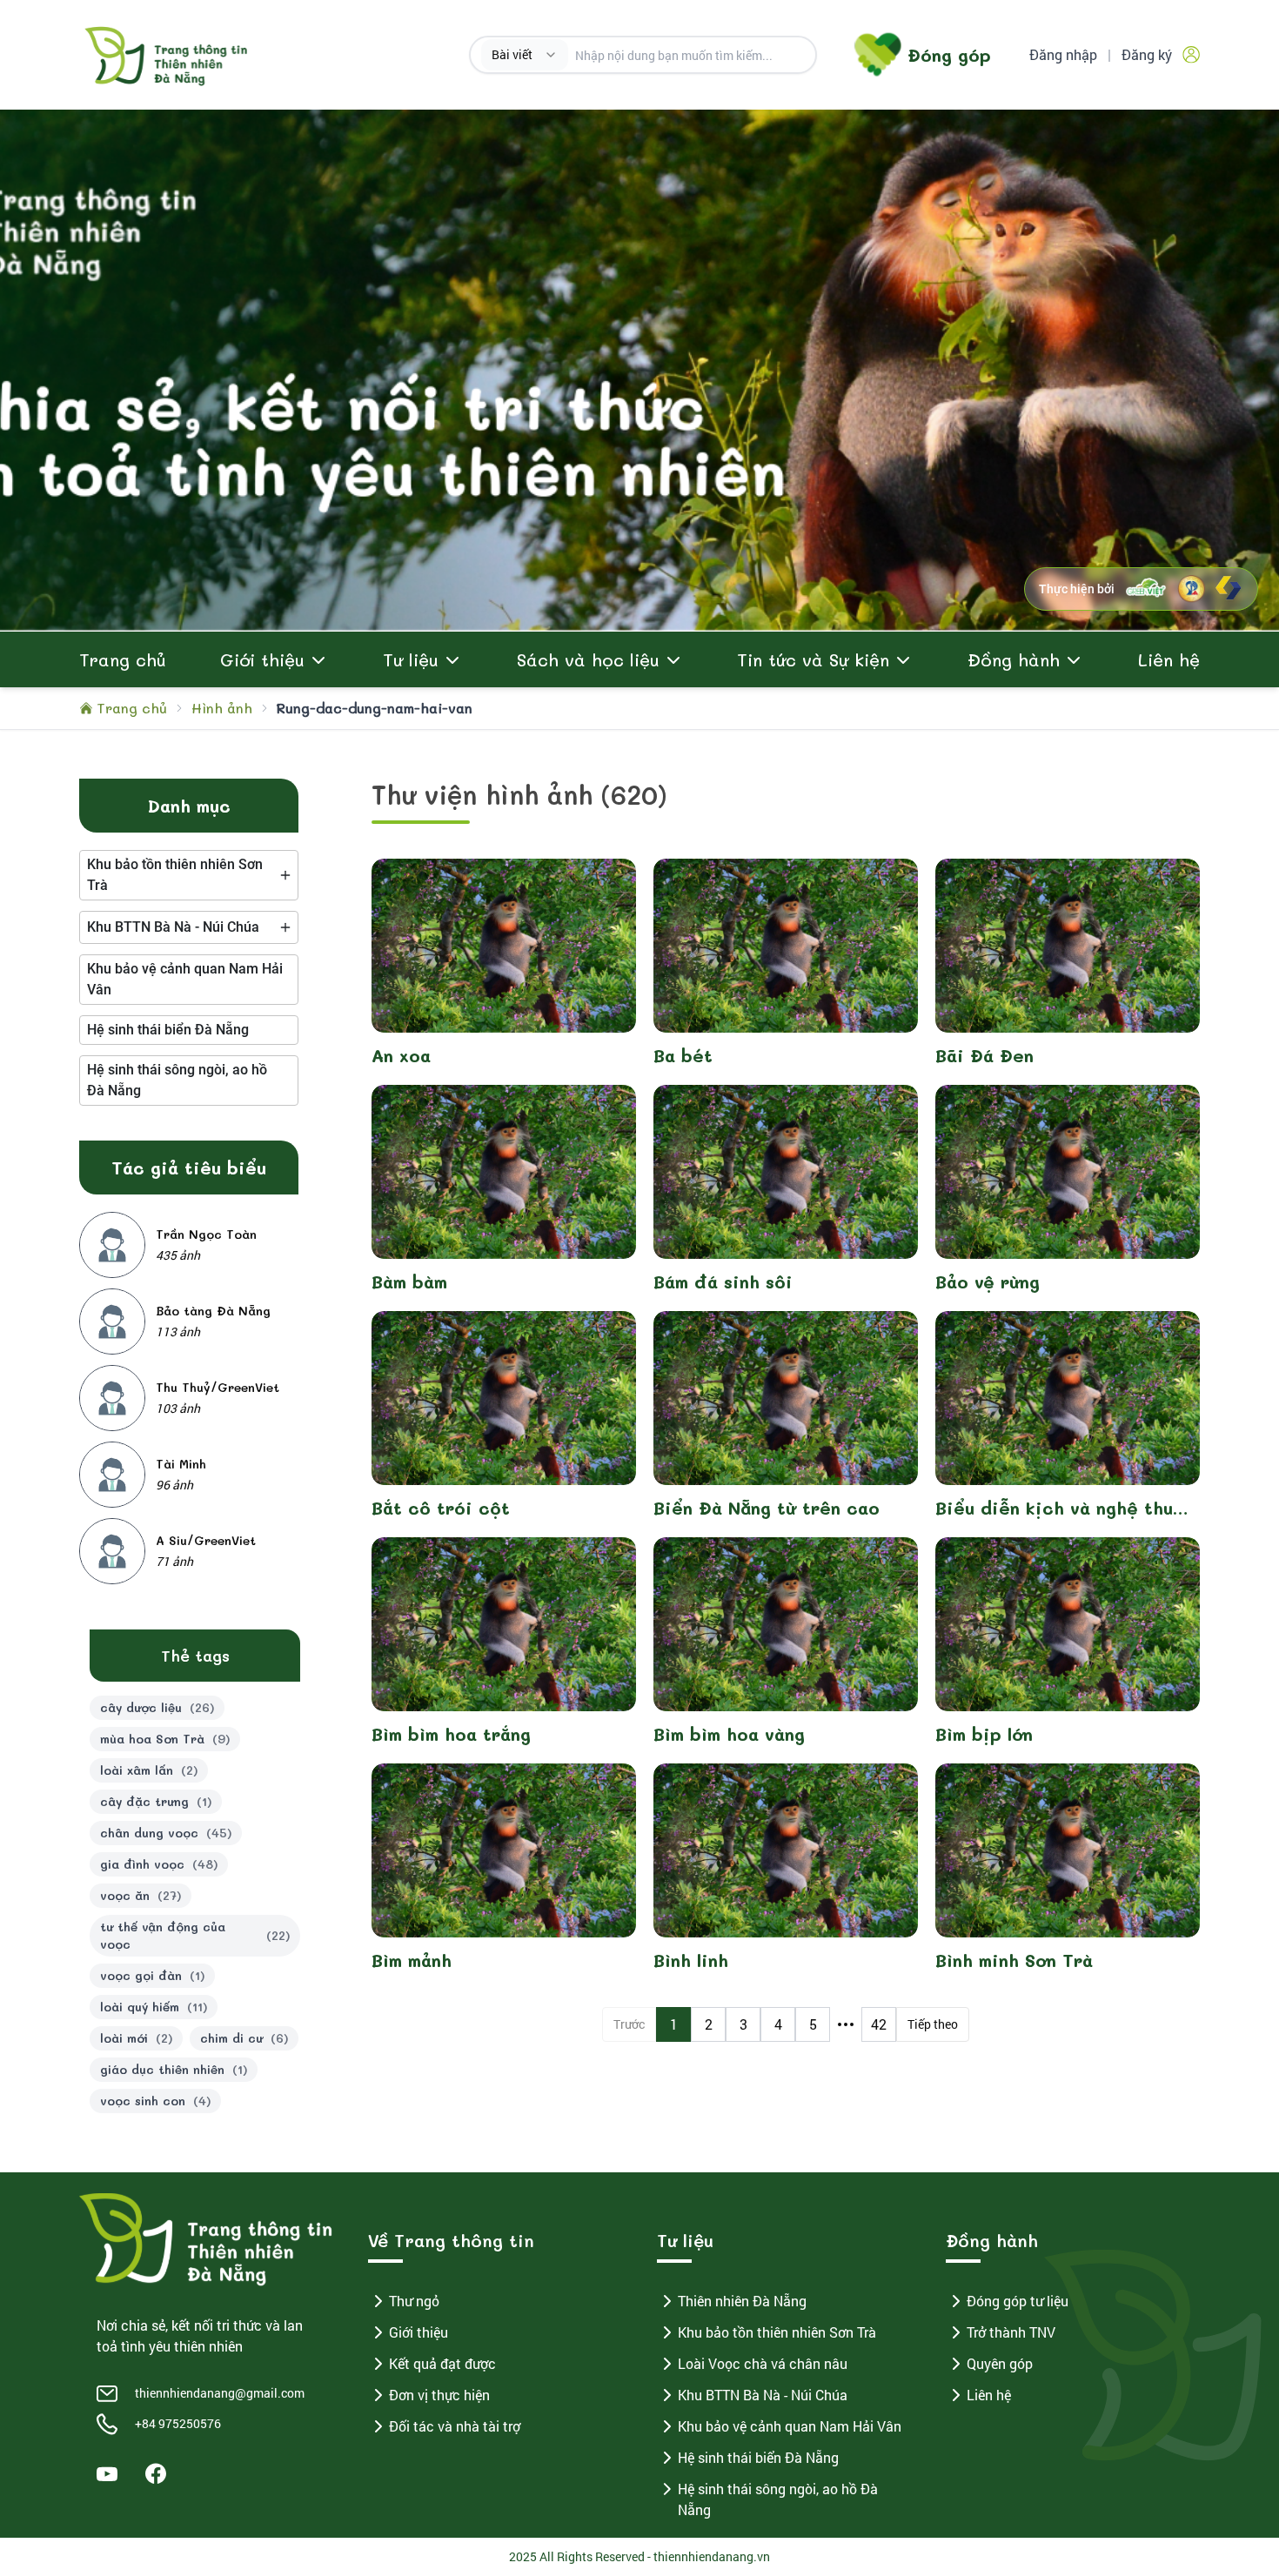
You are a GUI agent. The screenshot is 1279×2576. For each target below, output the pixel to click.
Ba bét (683, 1055)
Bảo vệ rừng (988, 1281)
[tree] (189, 875)
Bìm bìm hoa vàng (729, 1734)
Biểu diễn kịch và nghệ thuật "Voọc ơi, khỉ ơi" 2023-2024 (1064, 1508)
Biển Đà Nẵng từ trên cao (767, 1508)
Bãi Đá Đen (984, 1055)
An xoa (401, 1055)
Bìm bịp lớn (984, 1734)
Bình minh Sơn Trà (1014, 1960)
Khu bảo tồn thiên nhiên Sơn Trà (777, 2332)
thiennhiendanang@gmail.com (220, 2393)
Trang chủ (123, 659)
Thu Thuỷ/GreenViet (218, 1387)
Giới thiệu (419, 2332)
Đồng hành (1014, 659)
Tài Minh (181, 1464)
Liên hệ (1169, 659)
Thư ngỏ (414, 2301)
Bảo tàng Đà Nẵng (213, 1311)
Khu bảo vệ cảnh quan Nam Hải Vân (790, 2426)
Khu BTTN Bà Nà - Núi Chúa (763, 2395)
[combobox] (525, 55)
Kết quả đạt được (442, 2363)
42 (879, 2024)
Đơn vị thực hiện (439, 2395)
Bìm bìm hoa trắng (451, 1734)
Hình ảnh (222, 708)
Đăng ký (1147, 54)
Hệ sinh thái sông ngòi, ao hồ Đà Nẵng (778, 2499)
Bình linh (691, 1960)
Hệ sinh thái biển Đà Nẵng (758, 2457)
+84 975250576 (178, 2423)
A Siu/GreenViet (206, 1540)
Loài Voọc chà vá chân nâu (763, 2363)
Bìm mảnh (412, 1960)
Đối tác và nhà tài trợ (455, 2426)
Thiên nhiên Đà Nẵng (742, 2301)
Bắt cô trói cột (441, 1508)
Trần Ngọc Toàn (206, 1234)
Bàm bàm (409, 1281)
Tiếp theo (933, 2024)
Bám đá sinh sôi (723, 1281)
